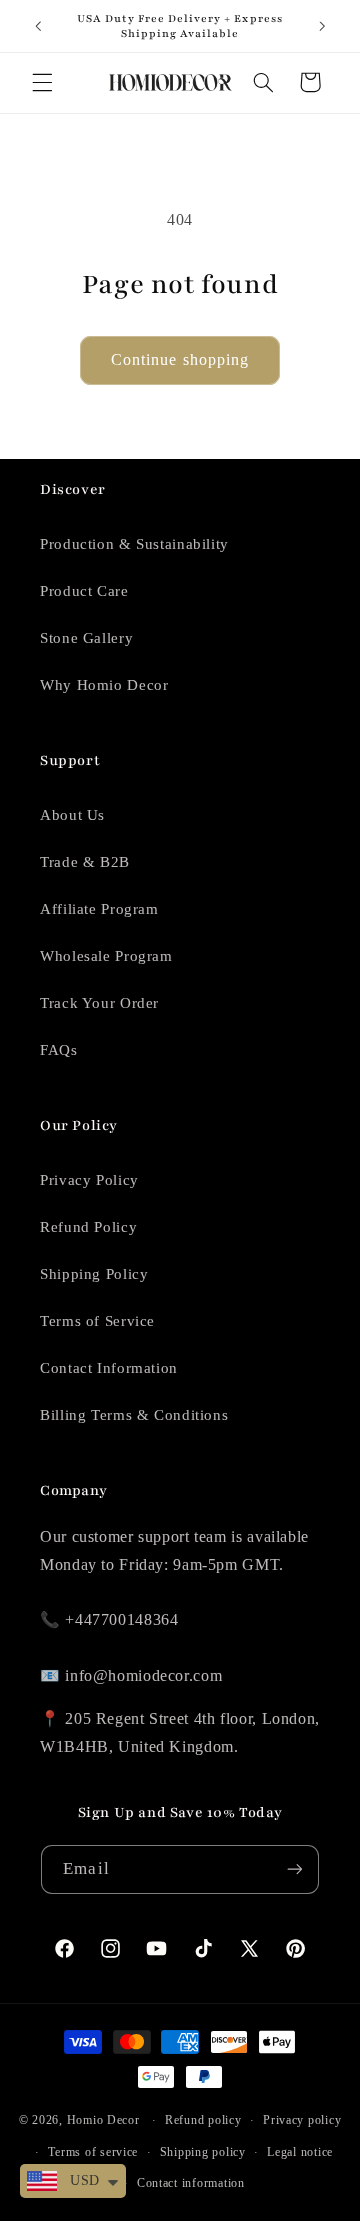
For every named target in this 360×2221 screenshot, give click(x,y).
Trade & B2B (85, 862)
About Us (72, 815)
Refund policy (203, 2120)
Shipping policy (203, 2152)
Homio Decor (103, 2120)
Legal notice (300, 2152)
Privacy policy (302, 2120)
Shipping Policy (94, 1274)
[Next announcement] (322, 26)
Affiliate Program (99, 909)
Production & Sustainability (134, 544)
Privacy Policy (89, 1180)
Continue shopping (180, 359)
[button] (42, 82)
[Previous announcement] (38, 26)
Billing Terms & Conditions (134, 1415)
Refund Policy (88, 1227)
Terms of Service (97, 1321)
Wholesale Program (106, 956)
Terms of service (93, 2152)
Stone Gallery (86, 638)
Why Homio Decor (104, 685)
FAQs (59, 1050)
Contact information (191, 2183)
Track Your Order (99, 1003)
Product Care (84, 591)
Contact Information (109, 1368)
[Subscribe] (294, 1869)
